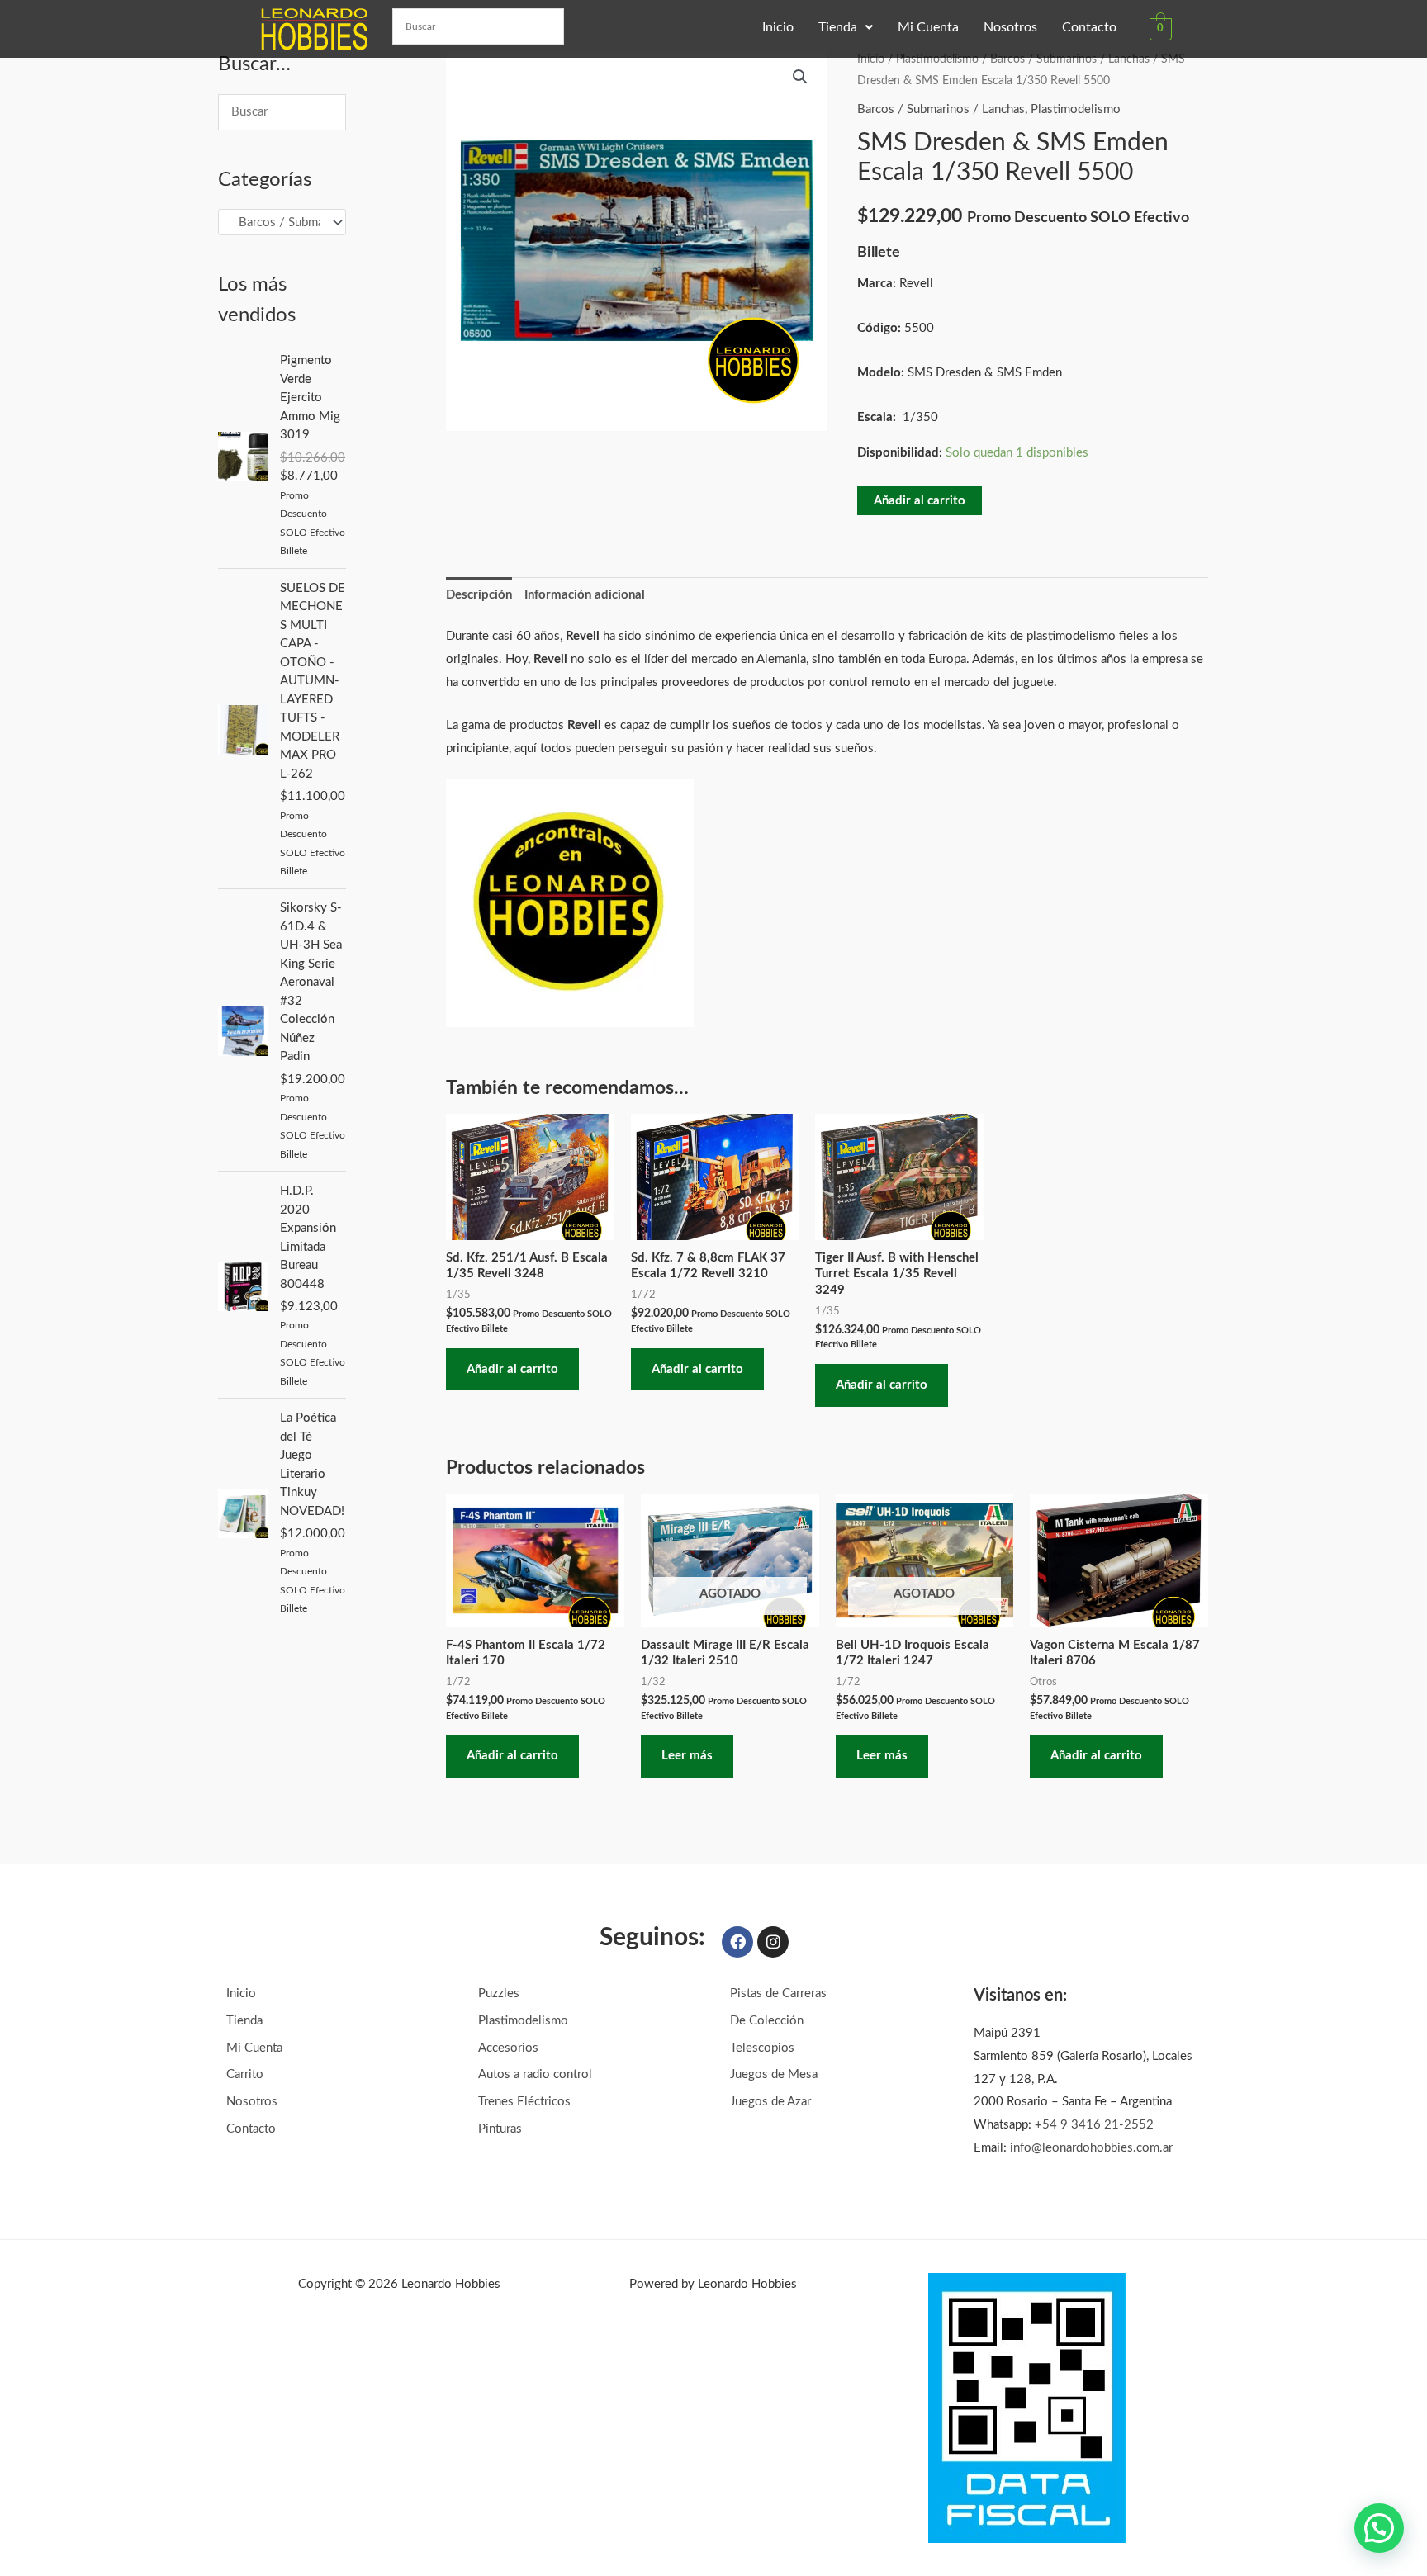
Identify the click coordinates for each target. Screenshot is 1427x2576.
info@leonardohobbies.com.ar (1091, 2148)
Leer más (687, 1756)
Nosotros (1010, 27)
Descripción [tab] (479, 595)
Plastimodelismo (937, 59)
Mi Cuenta (928, 27)
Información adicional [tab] (585, 595)
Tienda (838, 27)
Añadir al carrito (920, 501)
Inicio (778, 27)
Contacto (1089, 27)
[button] (846, 27)
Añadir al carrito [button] (512, 1369)
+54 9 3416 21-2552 (1094, 2125)
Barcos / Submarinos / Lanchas (1070, 59)
